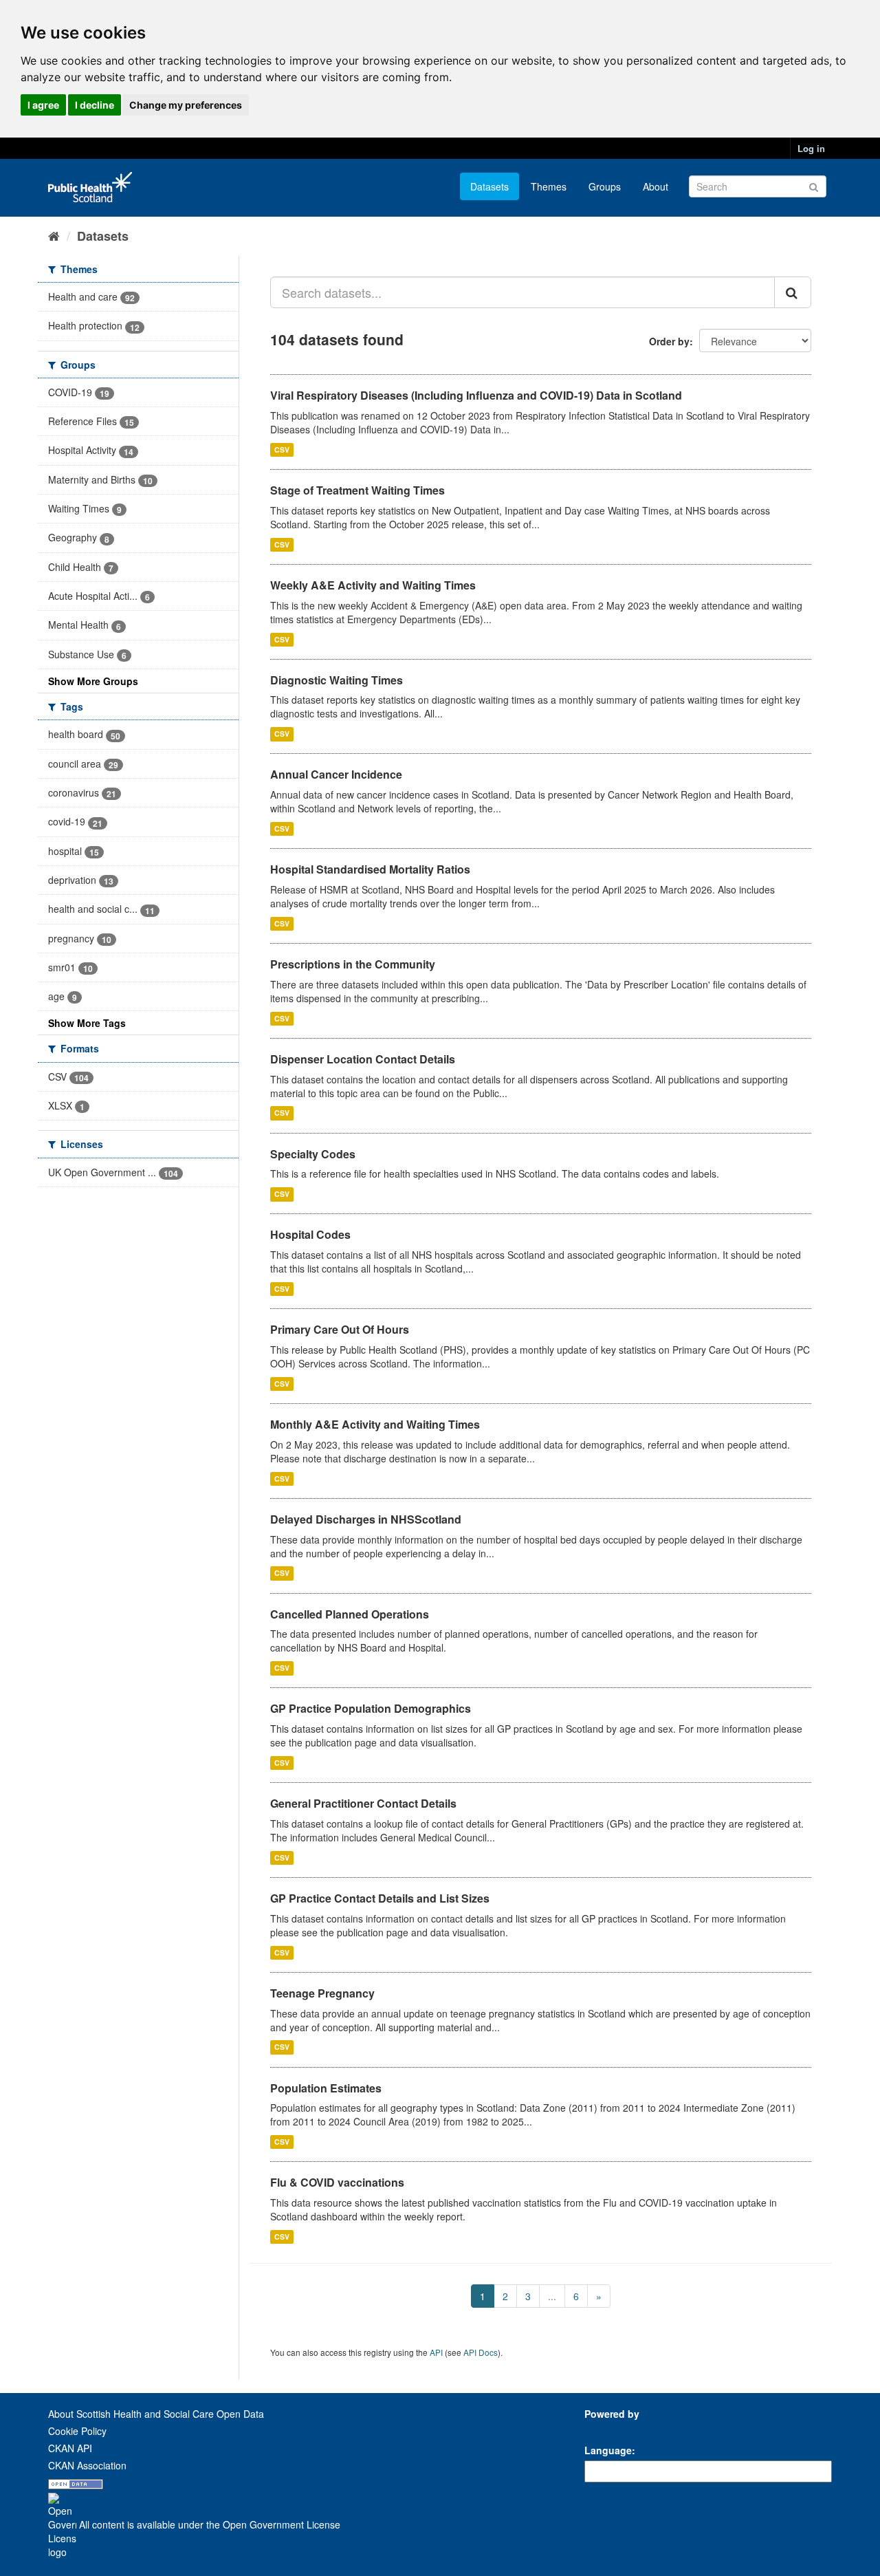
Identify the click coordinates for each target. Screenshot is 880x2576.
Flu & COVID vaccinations (337, 2182)
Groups (605, 186)
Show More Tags (87, 1023)
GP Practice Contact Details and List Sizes (380, 1898)
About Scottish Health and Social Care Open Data (156, 2414)
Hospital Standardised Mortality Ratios (370, 869)
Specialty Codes (313, 1154)
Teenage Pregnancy (322, 1993)
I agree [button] (43, 105)
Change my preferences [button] (186, 105)
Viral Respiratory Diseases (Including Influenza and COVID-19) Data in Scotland (476, 395)
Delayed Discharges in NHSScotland (366, 1519)
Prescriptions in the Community (353, 964)
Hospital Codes (310, 1234)
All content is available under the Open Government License (208, 2524)
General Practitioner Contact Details (363, 1803)
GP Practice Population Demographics (371, 1708)
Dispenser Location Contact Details (363, 1059)
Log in (811, 148)
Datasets (489, 186)
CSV (282, 450)
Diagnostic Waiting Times (337, 680)
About (656, 186)
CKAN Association (87, 2465)
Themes (549, 186)
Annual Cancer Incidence (336, 774)
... (552, 2296)
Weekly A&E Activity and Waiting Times (373, 585)
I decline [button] (95, 105)
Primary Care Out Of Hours (340, 1329)
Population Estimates (326, 2088)
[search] (793, 292)
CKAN (608, 2429)
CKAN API (70, 2448)
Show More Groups (93, 681)
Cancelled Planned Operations (350, 1614)
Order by (669, 341)
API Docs (481, 2352)
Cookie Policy (77, 2431)
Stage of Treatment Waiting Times (357, 490)
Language (608, 2450)
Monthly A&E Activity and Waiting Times (375, 1424)
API (436, 2352)
